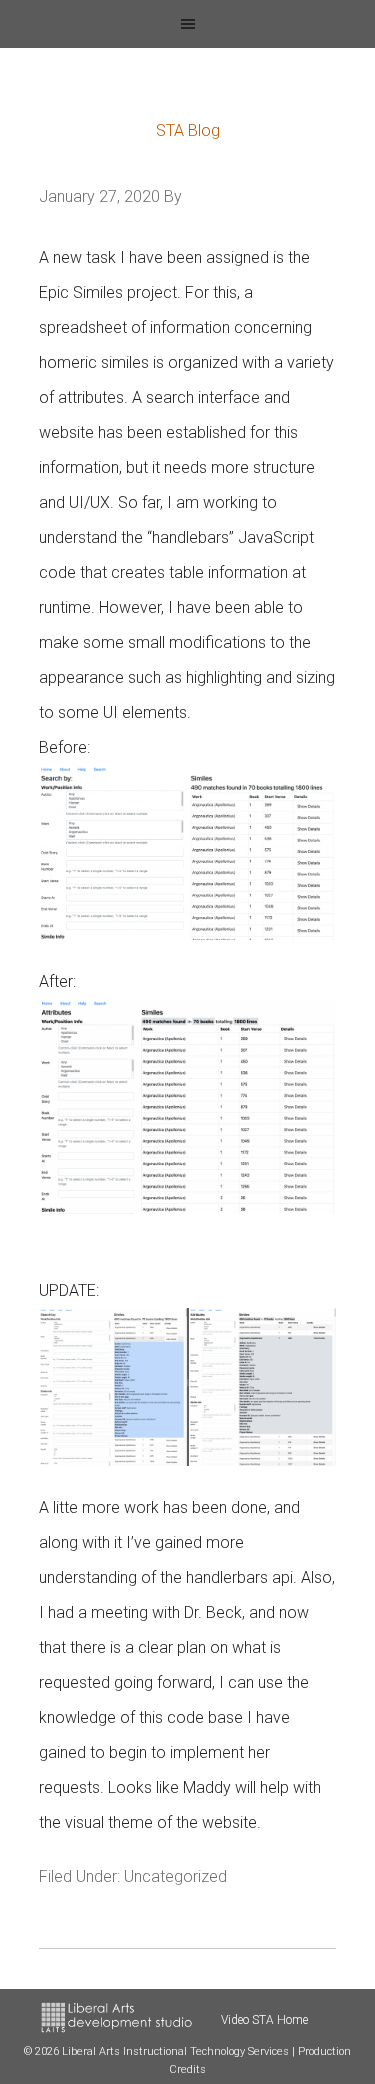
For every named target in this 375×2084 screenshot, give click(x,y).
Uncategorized (175, 1876)
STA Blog (188, 130)
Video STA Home (264, 2020)
